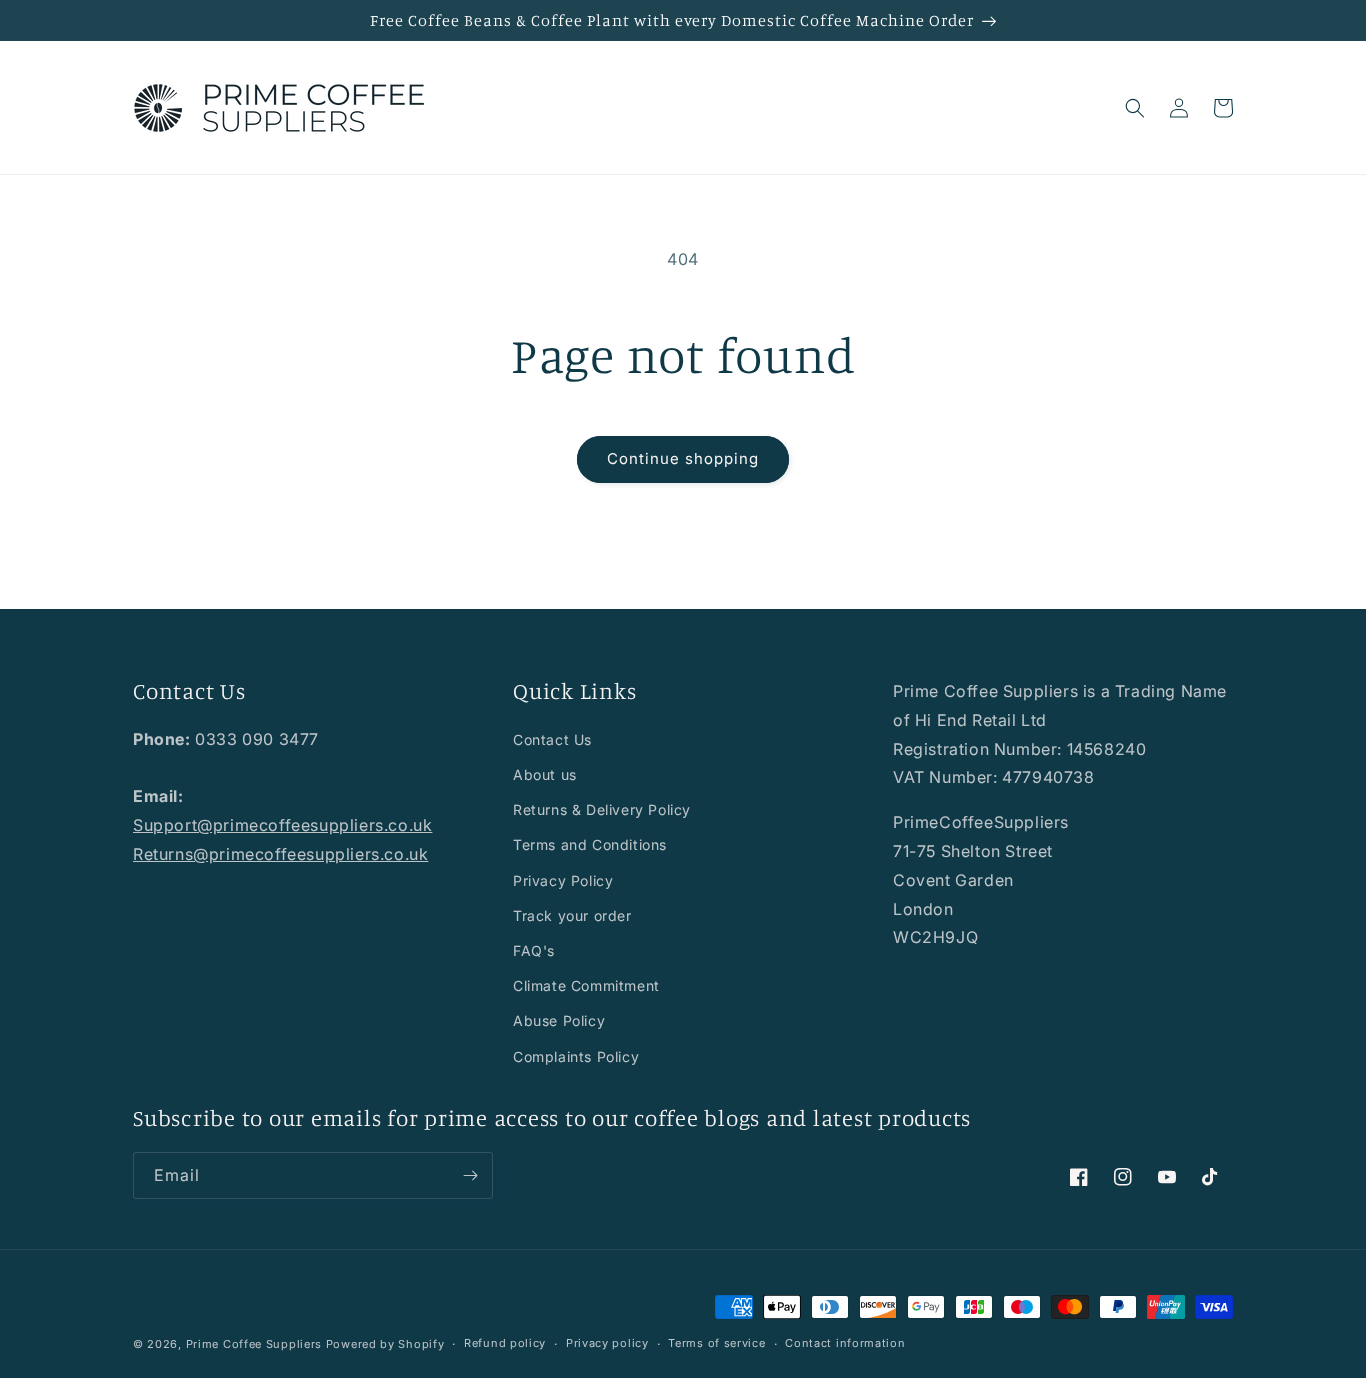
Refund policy (505, 1343)
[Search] (1135, 108)
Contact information (845, 1343)
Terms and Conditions (590, 844)
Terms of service (716, 1343)
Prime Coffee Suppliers (254, 1344)
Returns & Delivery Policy (602, 809)
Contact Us (552, 739)
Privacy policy (607, 1343)
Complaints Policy (576, 1056)
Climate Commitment (586, 985)
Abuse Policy (559, 1020)
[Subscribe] (470, 1175)
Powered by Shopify (385, 1344)
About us (545, 774)
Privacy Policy (563, 880)
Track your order (572, 915)
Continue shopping (683, 458)
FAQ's (534, 950)
